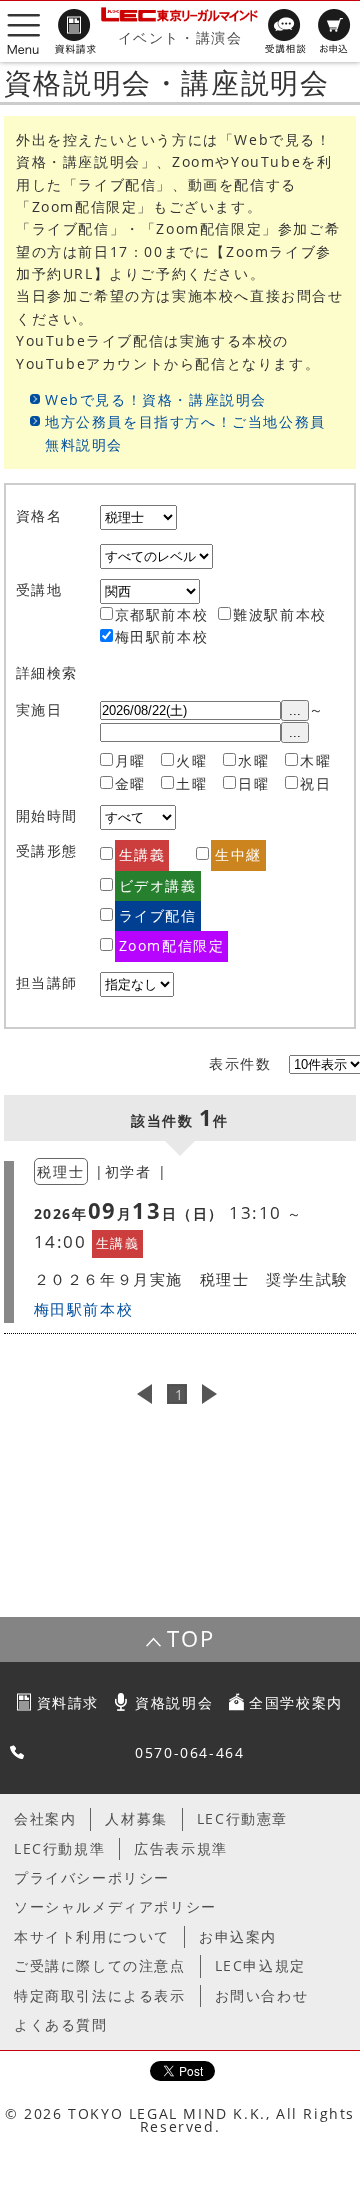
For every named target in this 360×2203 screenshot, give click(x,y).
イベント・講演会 (180, 37)
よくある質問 (61, 2024)
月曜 (130, 760)
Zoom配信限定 (172, 945)
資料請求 (68, 1702)
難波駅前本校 (280, 614)
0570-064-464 (189, 1752)
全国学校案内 (296, 1702)
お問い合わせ (262, 1995)
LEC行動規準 (59, 1848)
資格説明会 (174, 1702)
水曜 (253, 760)
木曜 (315, 760)
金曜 (130, 783)
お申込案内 (238, 1936)
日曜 (253, 783)
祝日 (315, 783)
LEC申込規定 (260, 1965)
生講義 (142, 854)
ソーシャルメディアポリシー (115, 1906)
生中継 (238, 854)
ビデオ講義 (158, 885)
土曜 (191, 783)
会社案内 (45, 1818)
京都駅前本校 (162, 614)
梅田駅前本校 (162, 636)
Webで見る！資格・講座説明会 (156, 399)
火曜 (191, 760)
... (295, 710)
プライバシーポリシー (92, 1877)
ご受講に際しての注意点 (100, 1965)
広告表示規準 (181, 1848)
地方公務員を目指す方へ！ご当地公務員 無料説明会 (185, 432)
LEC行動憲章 (242, 1818)
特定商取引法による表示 (100, 1995)
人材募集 (136, 1818)
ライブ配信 (158, 915)
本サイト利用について (92, 1936)
